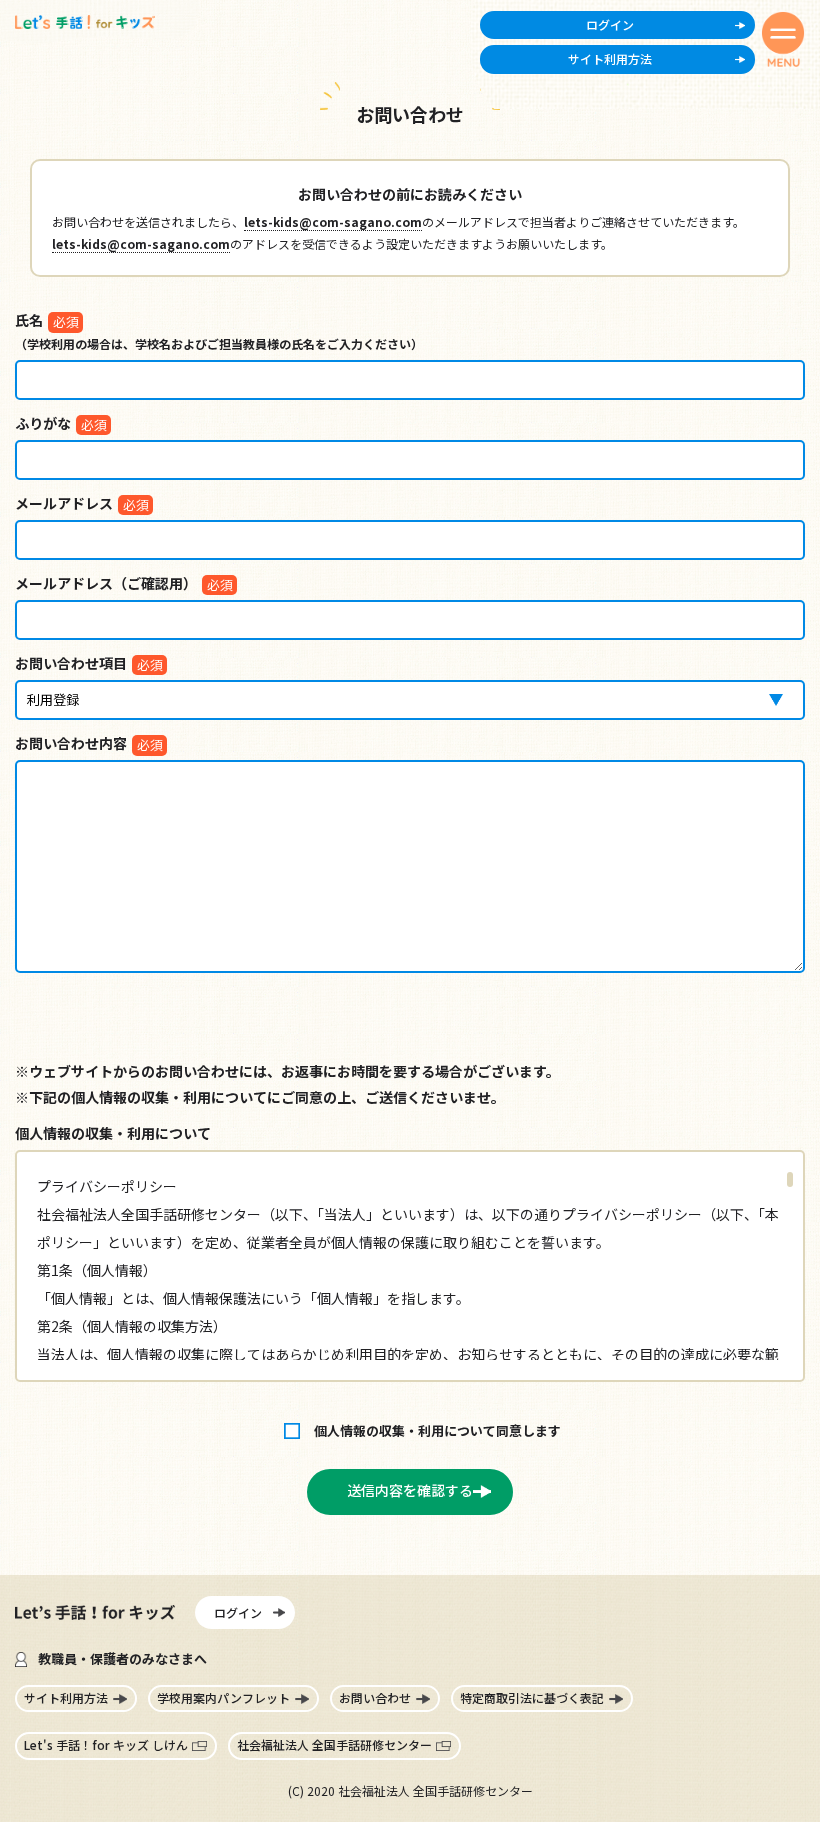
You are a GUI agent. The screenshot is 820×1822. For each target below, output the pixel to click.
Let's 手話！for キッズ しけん (106, 1744)
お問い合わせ (375, 1697)
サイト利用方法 (610, 58)
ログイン (610, 24)
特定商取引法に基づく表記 (532, 1697)
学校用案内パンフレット (223, 1697)
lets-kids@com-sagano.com (333, 221)
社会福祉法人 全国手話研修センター (334, 1744)
